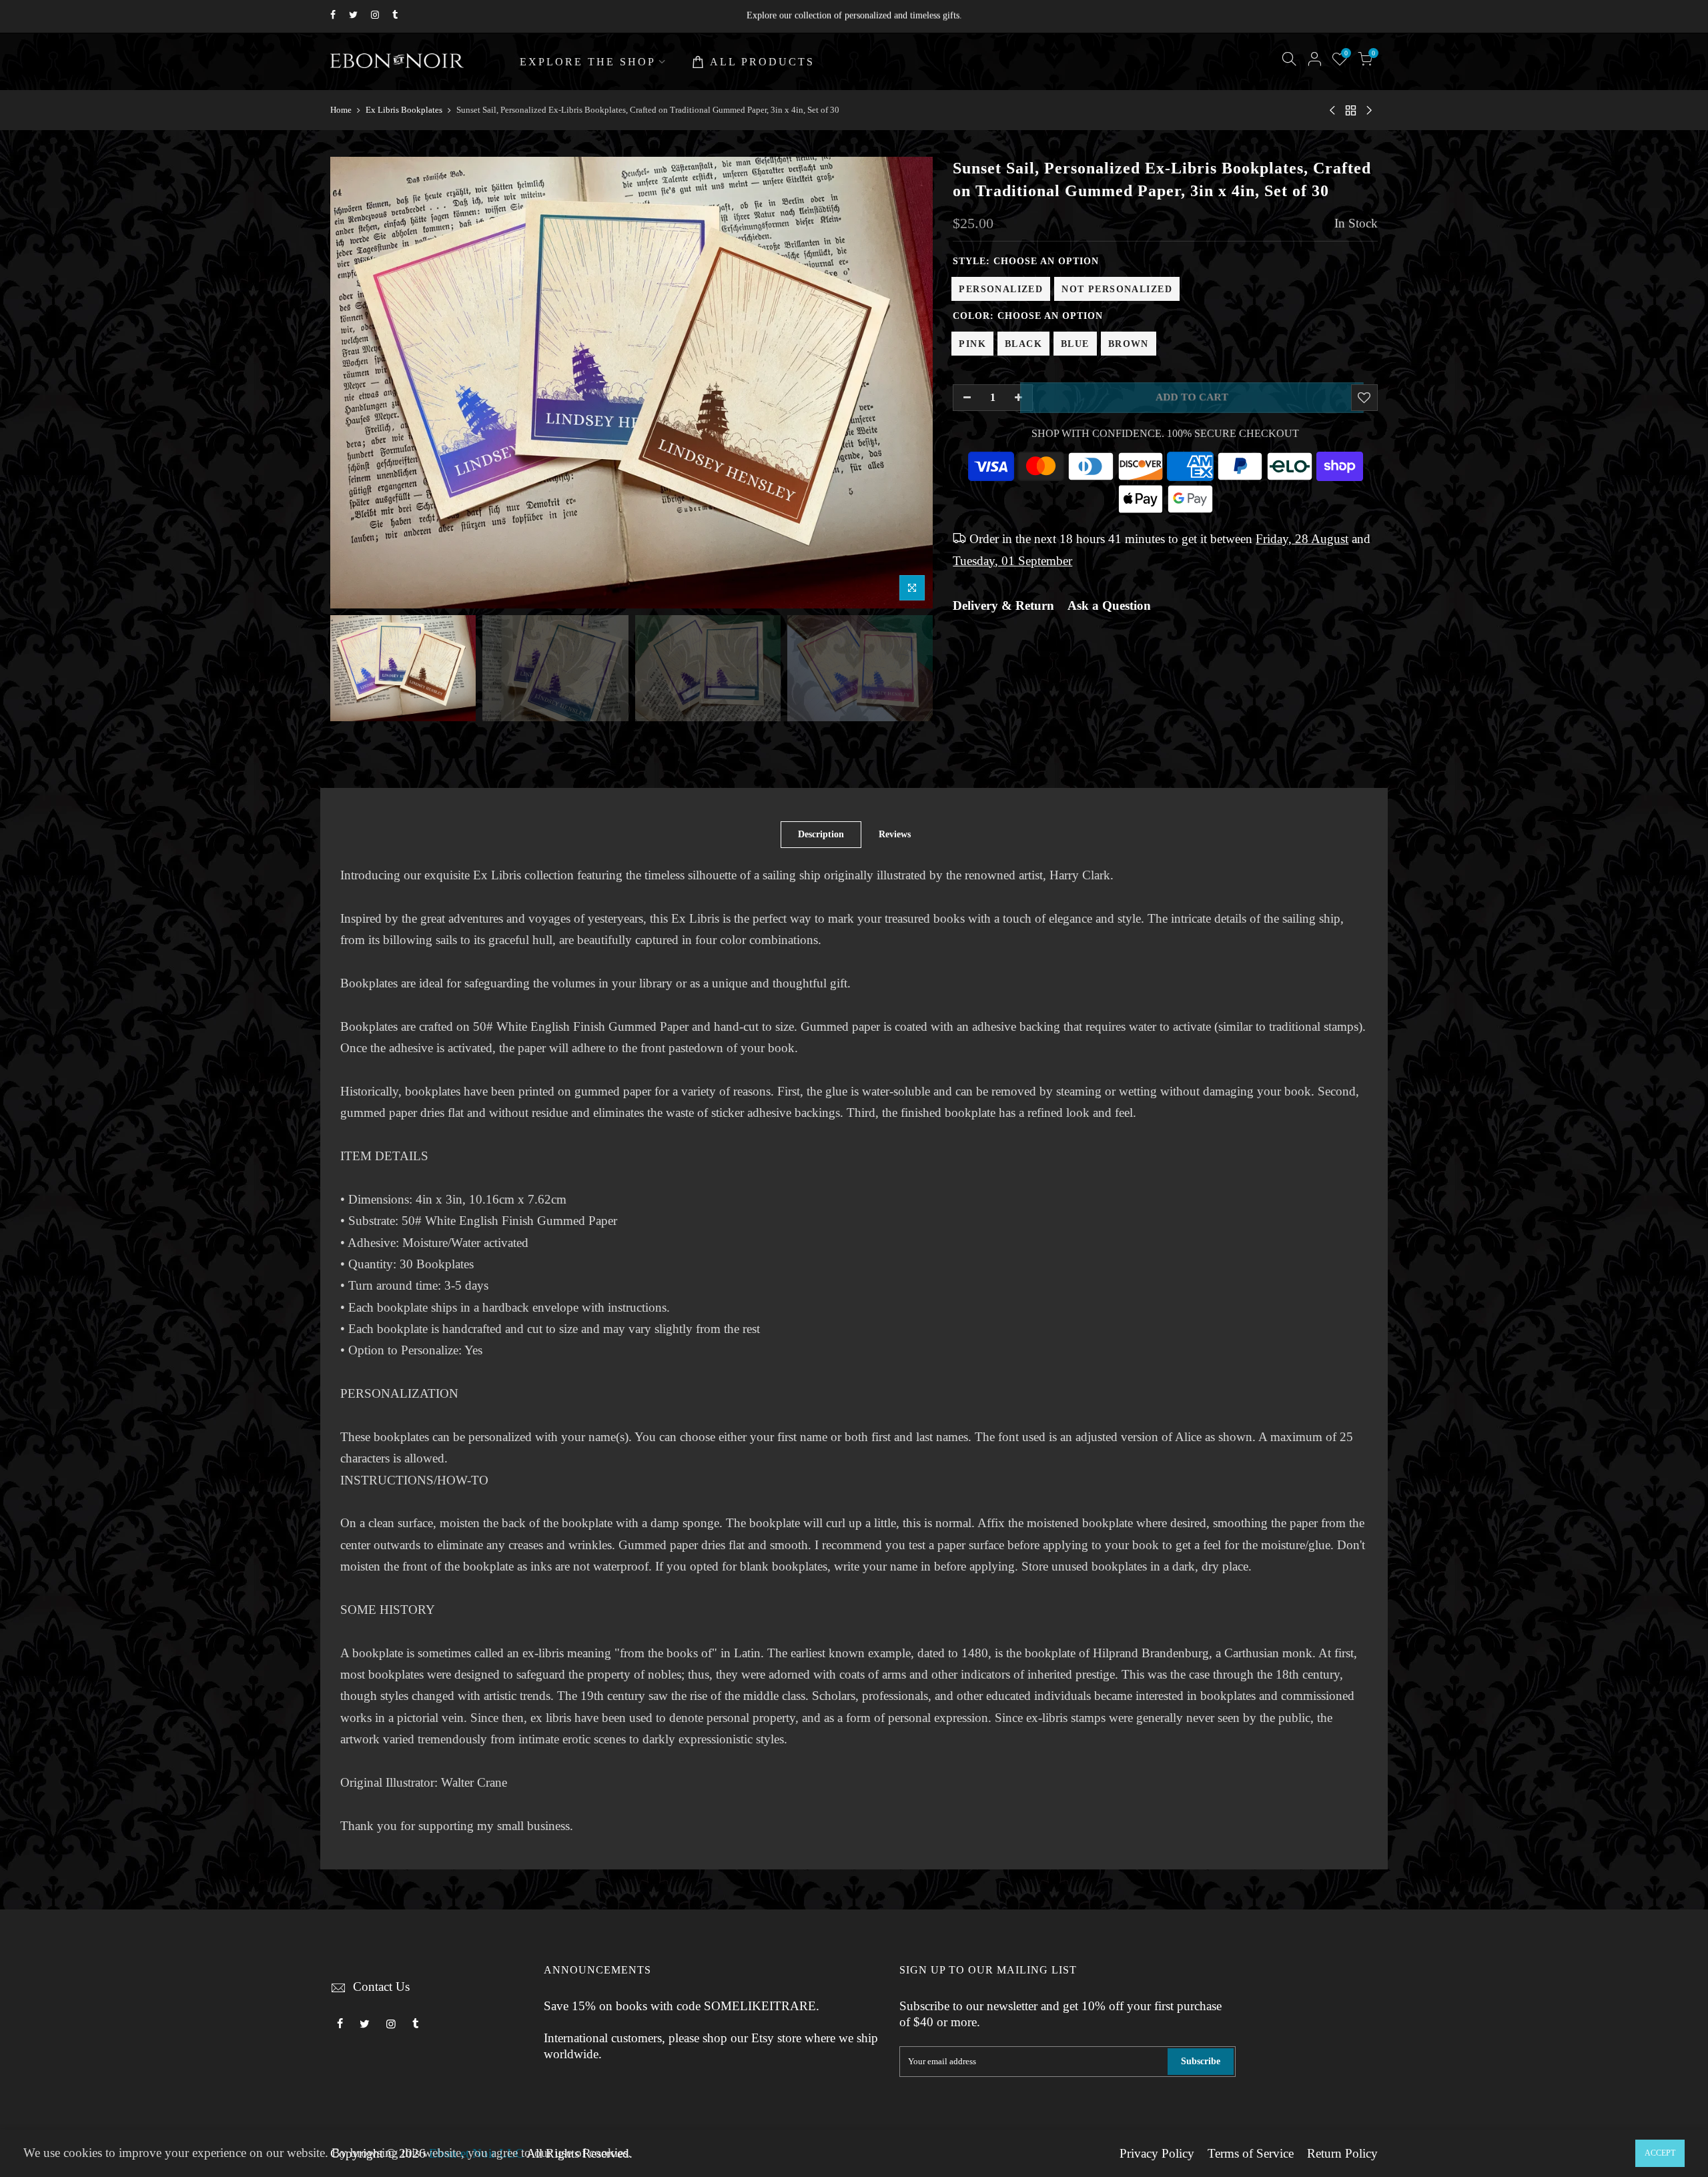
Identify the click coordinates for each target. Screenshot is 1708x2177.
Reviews (895, 834)
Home (341, 110)
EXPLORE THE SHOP (588, 62)
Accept (1660, 2153)
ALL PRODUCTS (762, 62)
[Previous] (354, 383)
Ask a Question (1109, 606)
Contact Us (381, 1987)
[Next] (909, 383)
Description (821, 834)
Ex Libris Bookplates (404, 110)
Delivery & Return (1003, 606)
